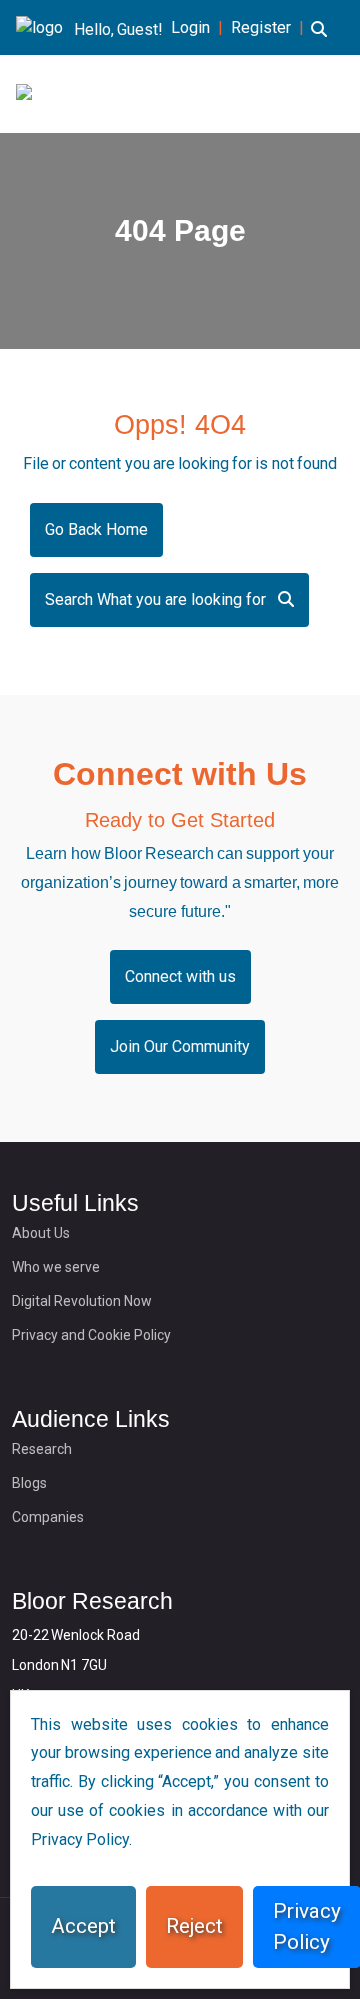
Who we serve (56, 1267)
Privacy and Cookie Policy (91, 1335)
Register (261, 27)
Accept (83, 1926)
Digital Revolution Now (82, 1301)
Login (190, 27)
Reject (194, 1926)
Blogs (29, 1483)
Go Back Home (96, 529)
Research (42, 1449)
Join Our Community (180, 1046)
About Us (41, 1233)
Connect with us (180, 976)
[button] (319, 41)
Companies (48, 1517)
